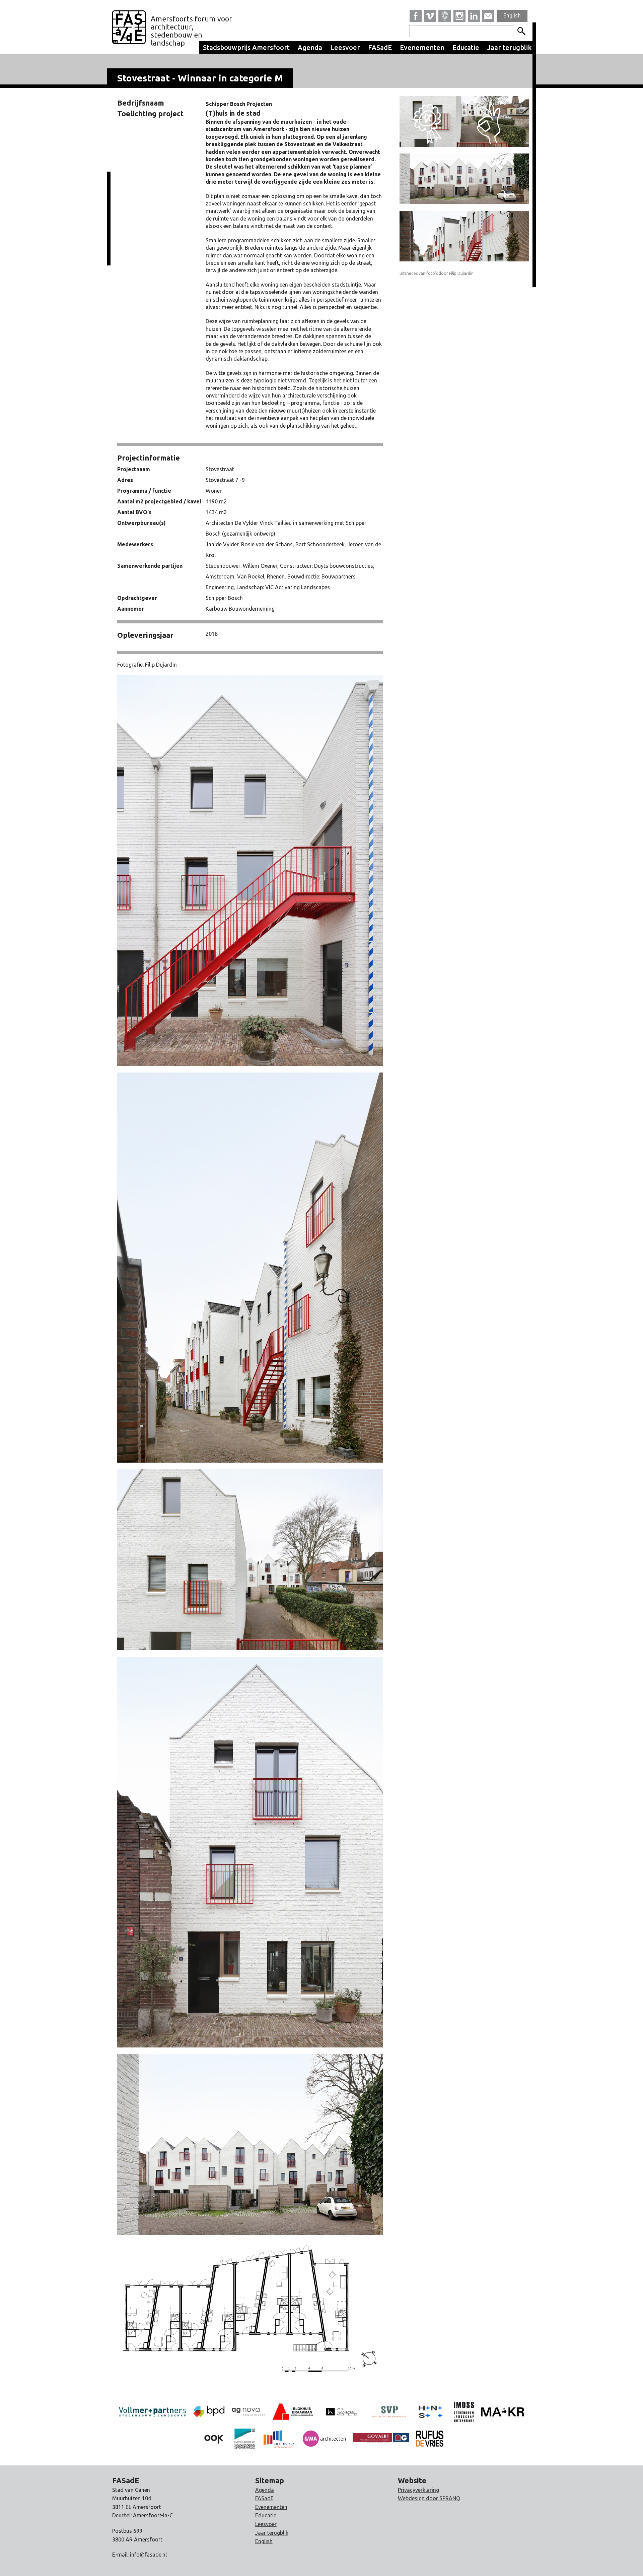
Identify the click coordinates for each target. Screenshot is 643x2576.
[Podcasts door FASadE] (445, 16)
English (512, 15)
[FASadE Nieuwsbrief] (488, 16)
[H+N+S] (431, 2411)
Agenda (310, 47)
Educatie (466, 47)
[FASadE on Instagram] (459, 16)
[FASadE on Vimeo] (430, 16)
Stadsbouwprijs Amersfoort (246, 47)
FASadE (380, 47)
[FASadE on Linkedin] (474, 16)
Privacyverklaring (418, 2490)
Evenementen (422, 47)
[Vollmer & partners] (209, 2411)
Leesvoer (345, 47)
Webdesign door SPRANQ (429, 2498)
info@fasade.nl (148, 2555)
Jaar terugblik (510, 47)
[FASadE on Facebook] (416, 16)
